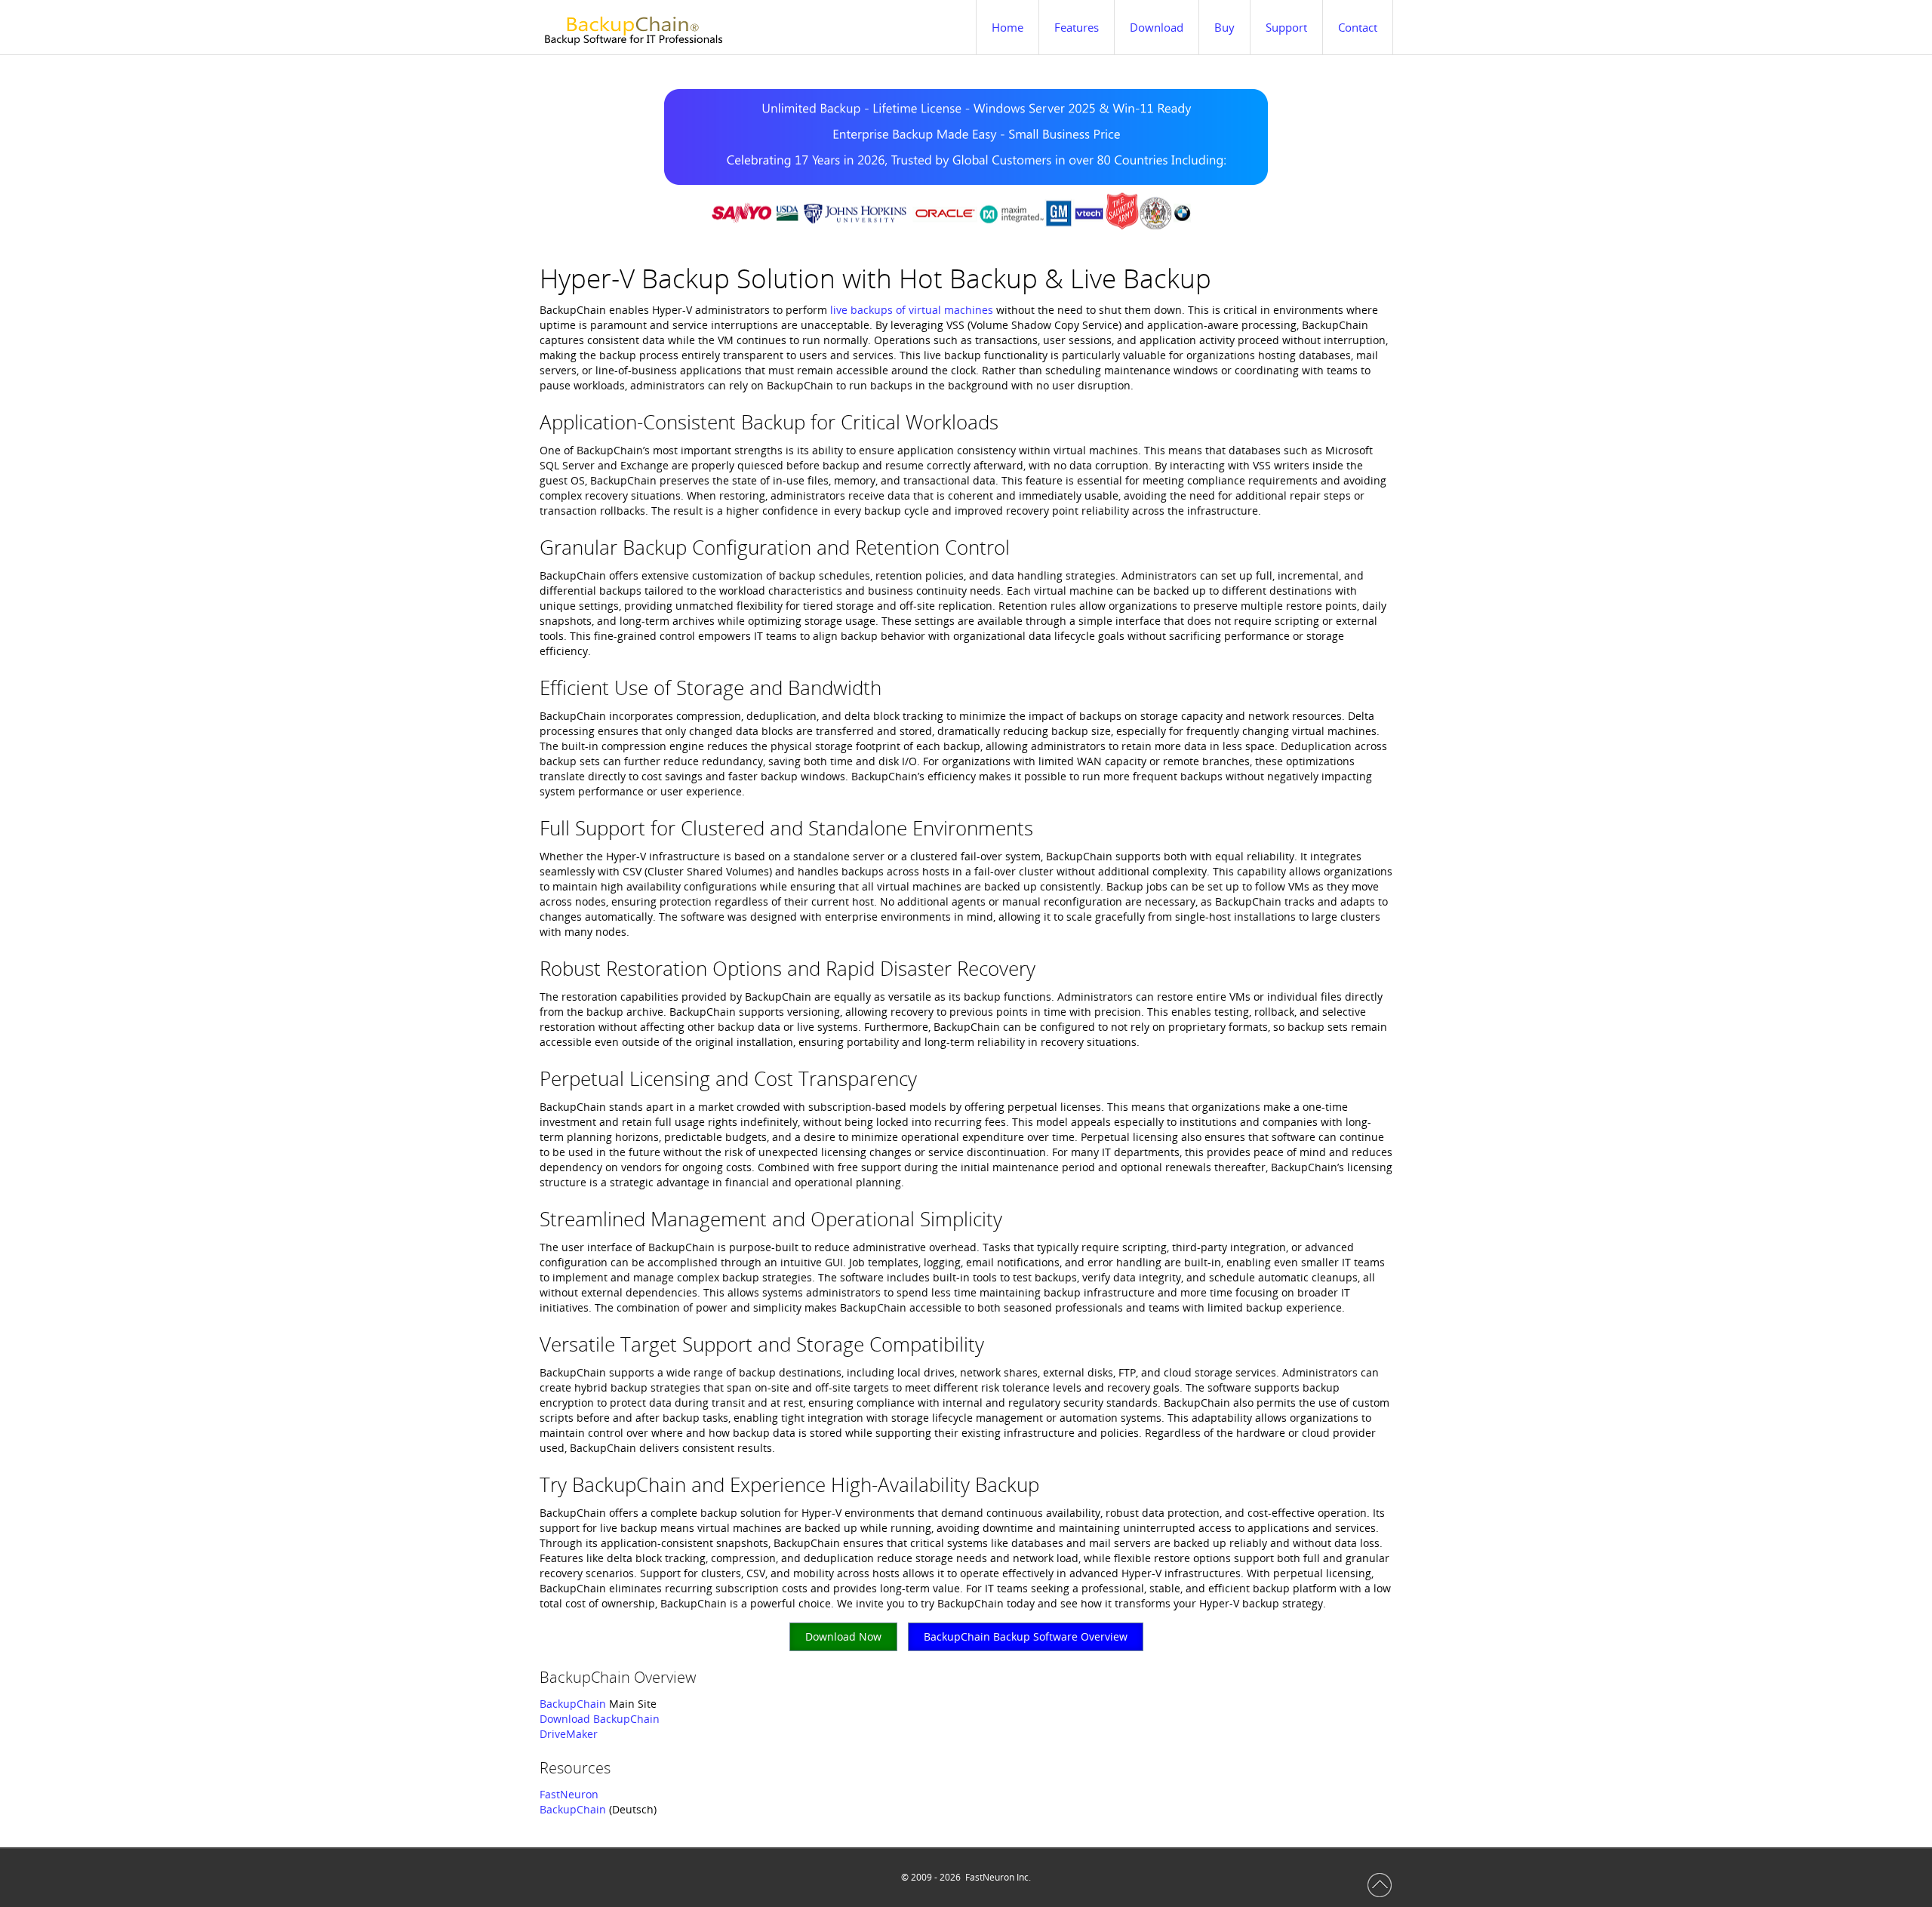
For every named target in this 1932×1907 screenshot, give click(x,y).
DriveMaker (569, 1734)
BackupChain (573, 1704)
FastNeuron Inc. (998, 1877)
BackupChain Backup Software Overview (1026, 1636)
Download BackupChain (600, 1719)
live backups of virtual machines (912, 310)
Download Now (843, 1636)
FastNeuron (569, 1794)
